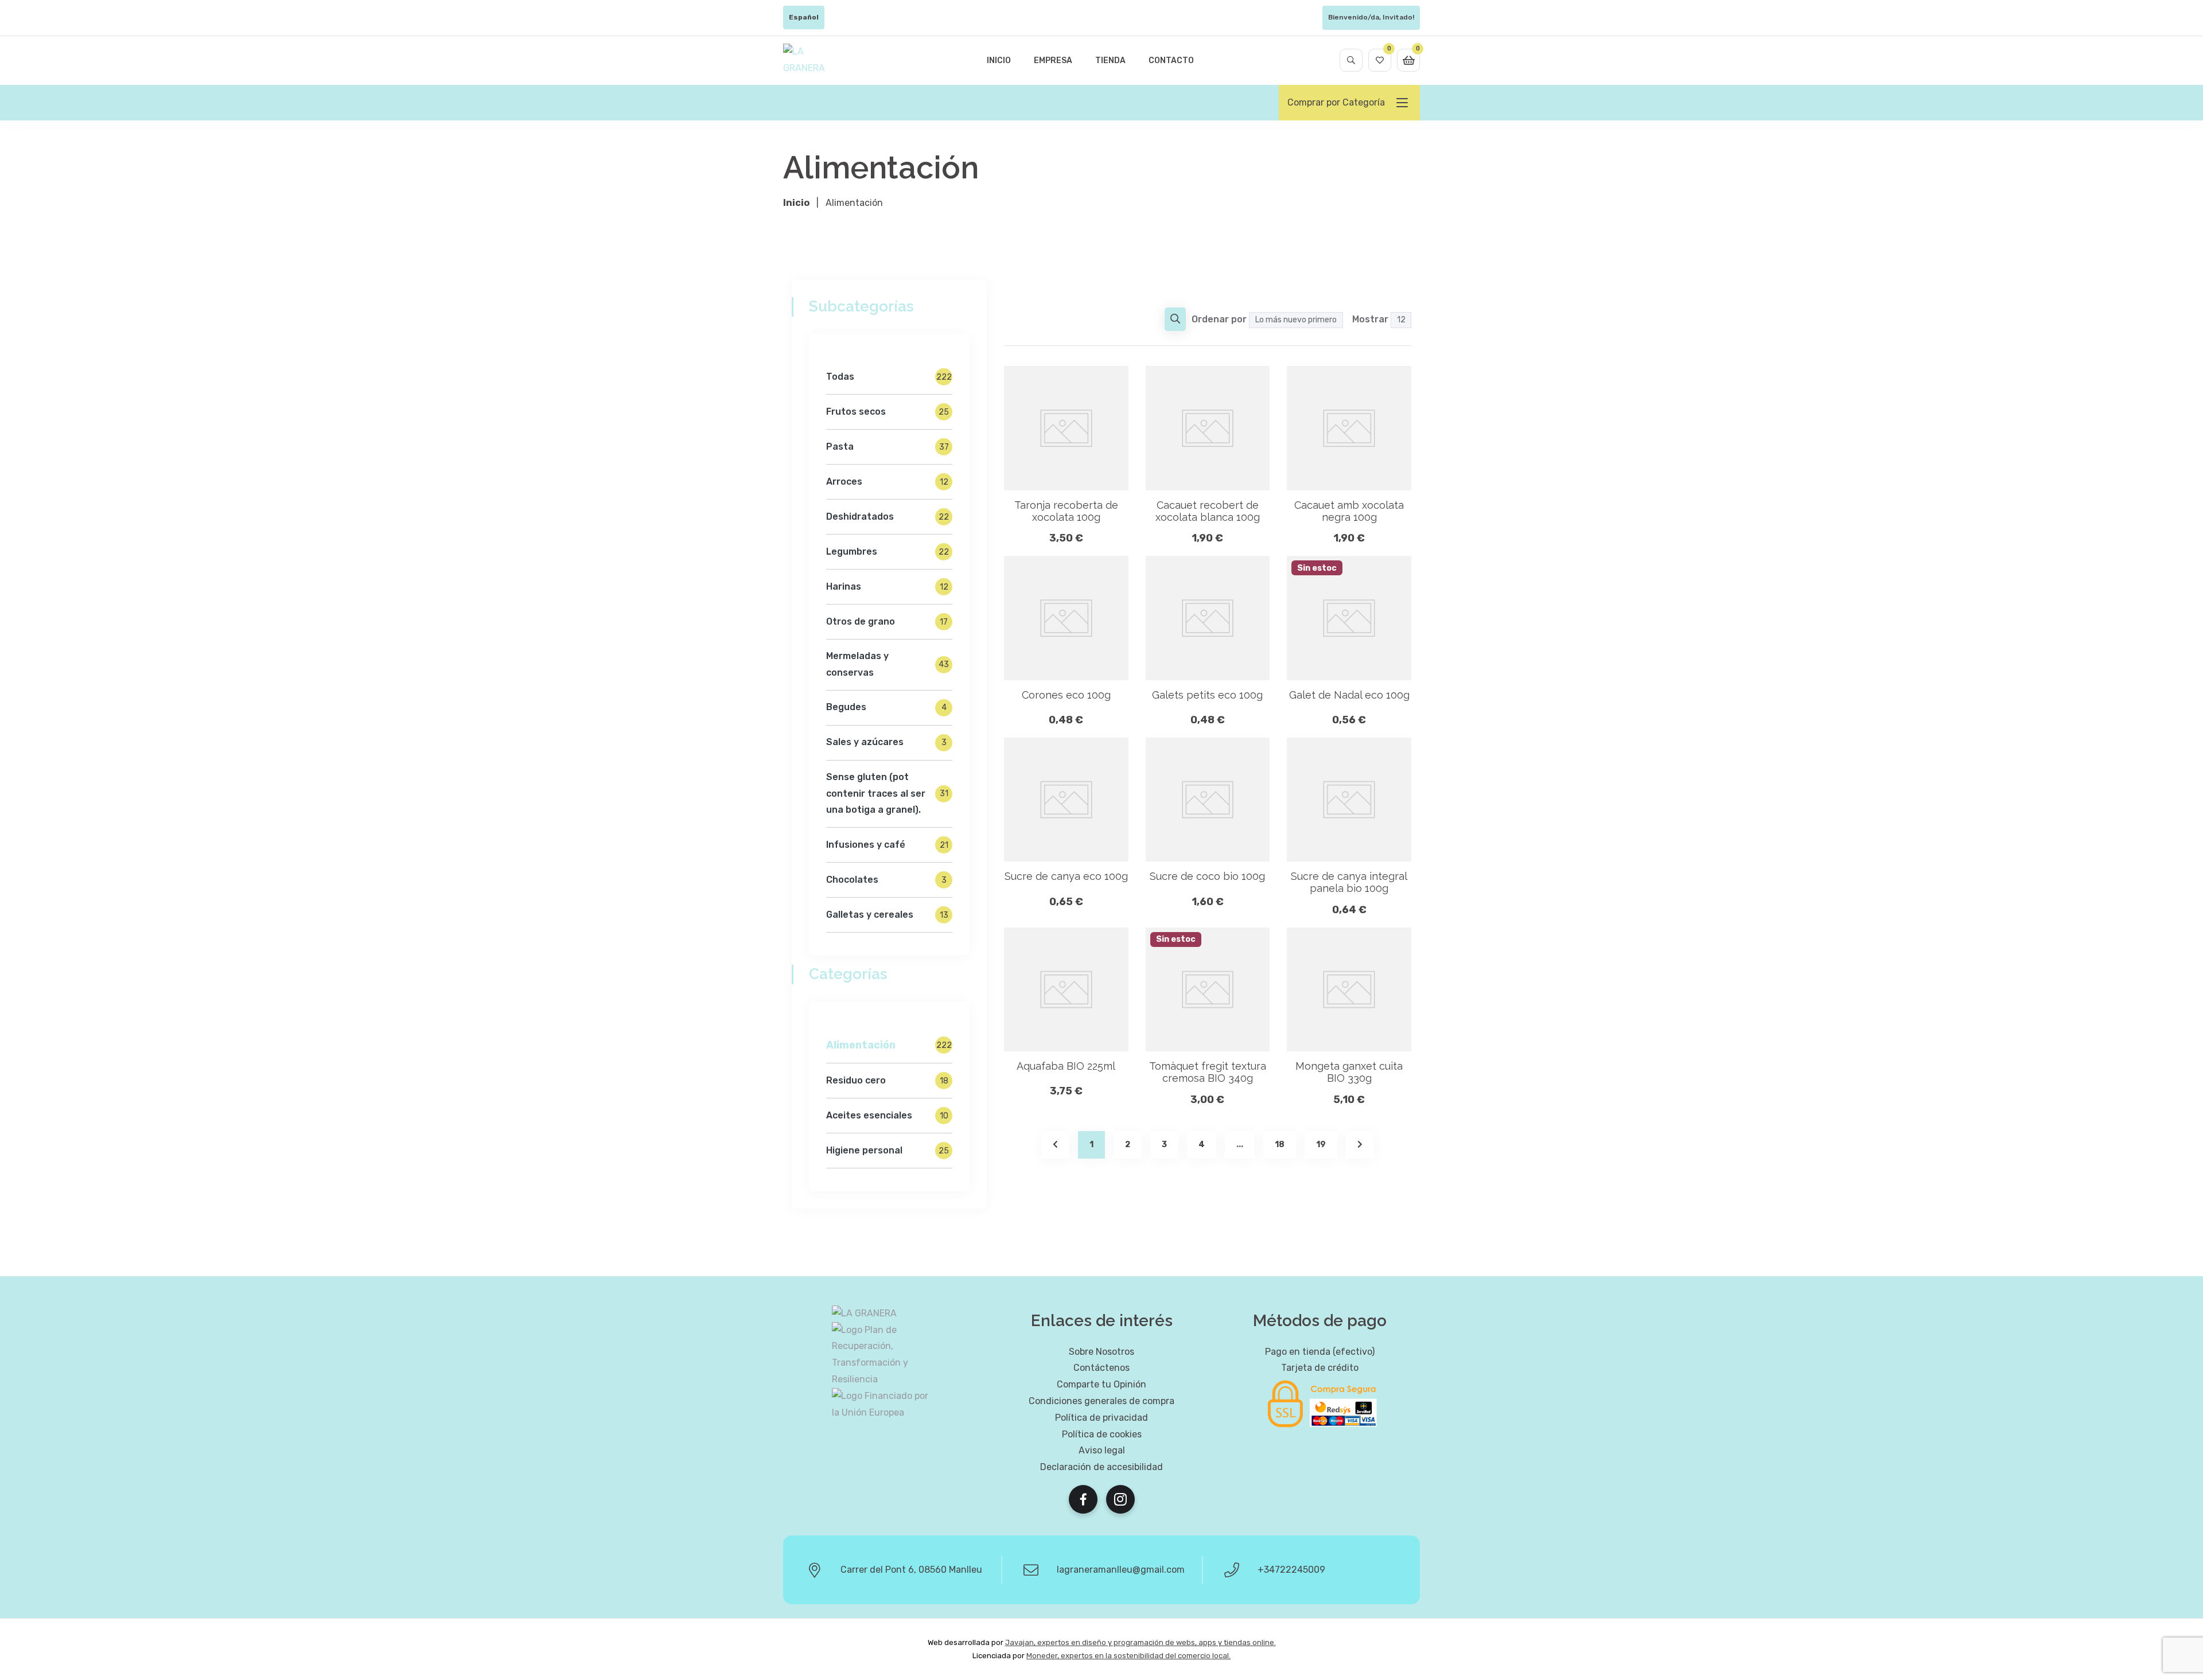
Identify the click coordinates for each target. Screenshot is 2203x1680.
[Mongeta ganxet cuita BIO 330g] (1349, 990)
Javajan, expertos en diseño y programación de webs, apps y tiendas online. (1141, 1642)
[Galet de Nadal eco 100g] (1349, 618)
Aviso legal (1102, 1450)
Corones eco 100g (1066, 695)
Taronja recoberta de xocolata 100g (1066, 511)
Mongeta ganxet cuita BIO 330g (1349, 1072)
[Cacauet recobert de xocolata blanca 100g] (1208, 428)
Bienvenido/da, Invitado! (1371, 17)
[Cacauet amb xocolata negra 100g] (1349, 428)
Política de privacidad (1101, 1418)
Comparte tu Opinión (1101, 1384)
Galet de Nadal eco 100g (1349, 695)
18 (1280, 1145)
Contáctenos (1101, 1368)
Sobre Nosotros (1101, 1352)
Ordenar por (1219, 319)
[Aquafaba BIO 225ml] (1066, 990)
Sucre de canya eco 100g (1066, 876)
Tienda (1110, 61)
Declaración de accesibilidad (1101, 1467)
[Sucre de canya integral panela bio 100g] (1349, 800)
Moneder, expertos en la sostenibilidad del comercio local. (1128, 1656)
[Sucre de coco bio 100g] (1208, 800)
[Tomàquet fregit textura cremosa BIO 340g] (1208, 990)
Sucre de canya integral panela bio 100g (1349, 882)
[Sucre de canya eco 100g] (1066, 800)
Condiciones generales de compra (1101, 1401)
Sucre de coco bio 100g (1207, 876)
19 (1321, 1145)
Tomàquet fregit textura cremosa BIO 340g (1208, 1072)
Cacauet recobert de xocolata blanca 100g (1208, 511)
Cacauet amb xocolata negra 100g (1349, 511)
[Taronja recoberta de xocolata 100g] (1066, 428)
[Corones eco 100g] (1066, 618)
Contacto (1171, 61)
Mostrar (1370, 319)
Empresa (1053, 61)
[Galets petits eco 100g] (1208, 618)
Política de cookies (1102, 1434)
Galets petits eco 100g (1207, 695)
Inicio (999, 61)
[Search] (1351, 60)
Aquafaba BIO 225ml (1066, 1066)
